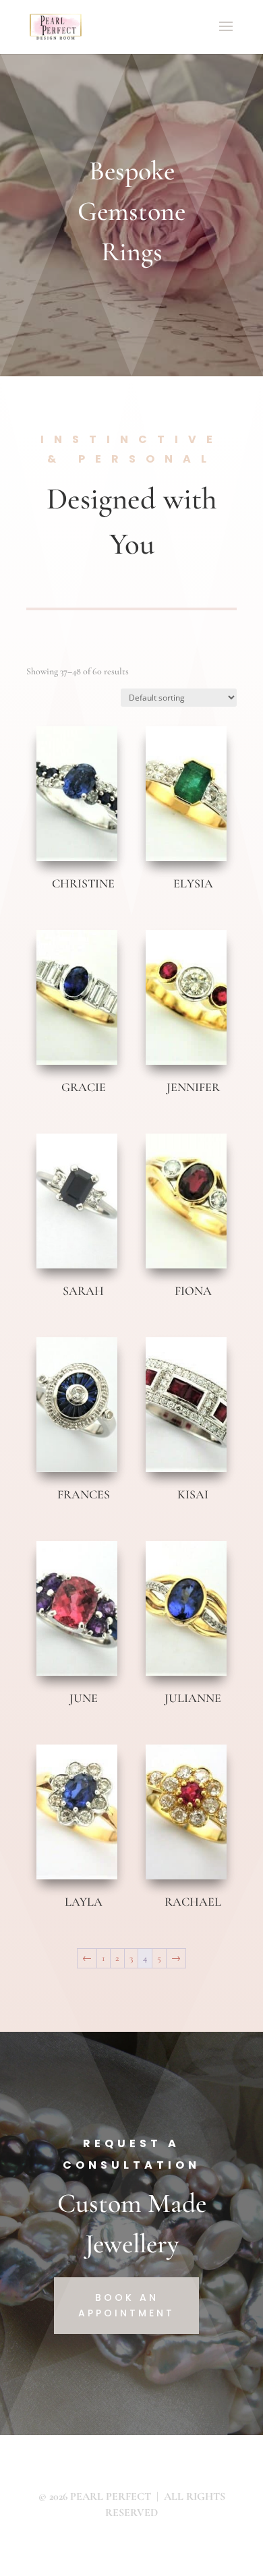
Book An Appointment (126, 2306)
